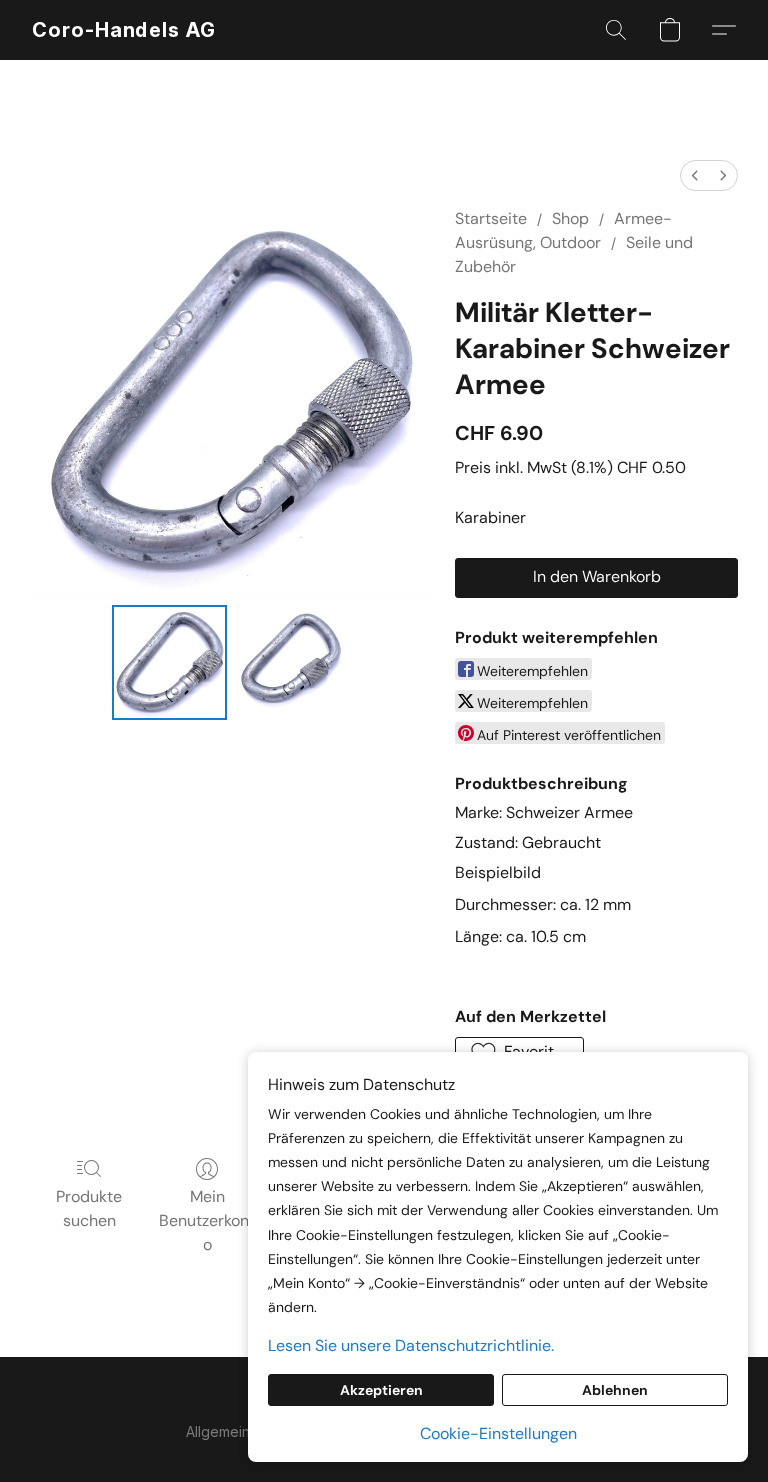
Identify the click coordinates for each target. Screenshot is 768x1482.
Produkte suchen (89, 1208)
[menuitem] (695, 175)
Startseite (491, 218)
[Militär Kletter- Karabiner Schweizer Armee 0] (169, 662)
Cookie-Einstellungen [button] (498, 1433)
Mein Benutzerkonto (207, 1220)
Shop (570, 218)
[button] (124, 30)
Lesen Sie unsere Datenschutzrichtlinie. (411, 1345)
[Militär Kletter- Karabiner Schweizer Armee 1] (292, 662)
